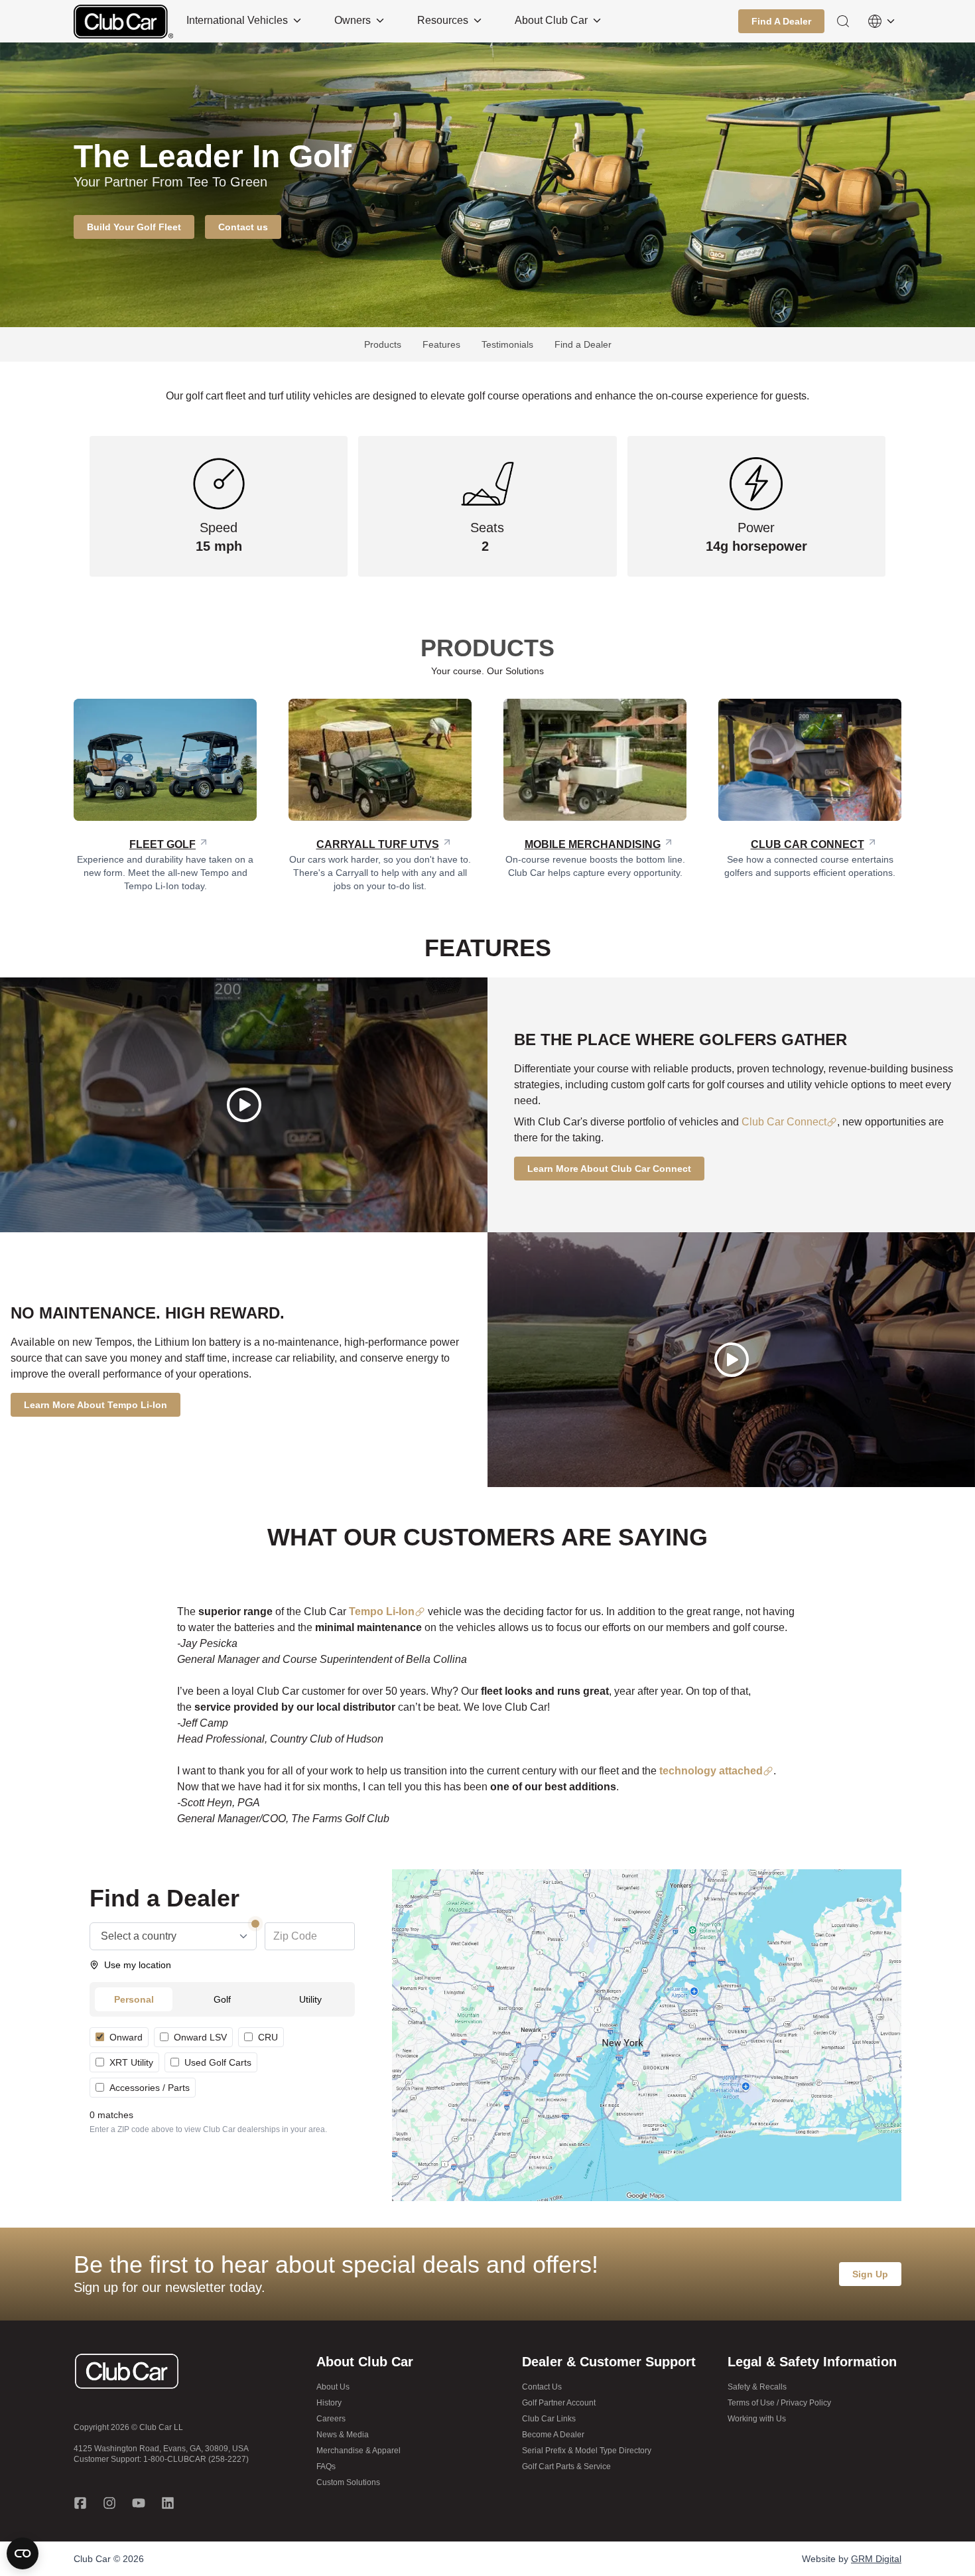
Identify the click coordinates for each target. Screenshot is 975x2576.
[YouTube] (139, 2503)
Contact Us (542, 2387)
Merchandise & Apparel (358, 2451)
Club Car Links (549, 2419)
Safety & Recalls (757, 2387)
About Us (333, 2387)
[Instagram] (109, 2503)
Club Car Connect (784, 1122)
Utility (310, 1999)
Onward (126, 2037)
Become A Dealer (553, 2435)
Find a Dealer (583, 344)
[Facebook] (80, 2503)
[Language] (881, 21)
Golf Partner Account (559, 2403)
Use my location (138, 1965)
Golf (222, 1999)
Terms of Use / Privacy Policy (779, 2403)
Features (441, 344)
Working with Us (757, 2419)
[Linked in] (168, 2503)
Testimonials (507, 344)
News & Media (343, 2435)
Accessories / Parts (150, 2088)
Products (383, 344)
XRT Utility (131, 2062)
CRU (268, 2037)
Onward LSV (200, 2037)
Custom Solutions (348, 2482)
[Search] (843, 21)
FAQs (326, 2467)
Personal (134, 1999)
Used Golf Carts (218, 2062)
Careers (331, 2419)
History (329, 2403)
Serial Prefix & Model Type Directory (587, 2451)
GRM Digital (876, 2559)
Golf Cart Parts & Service (566, 2467)
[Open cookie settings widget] (23, 2553)
